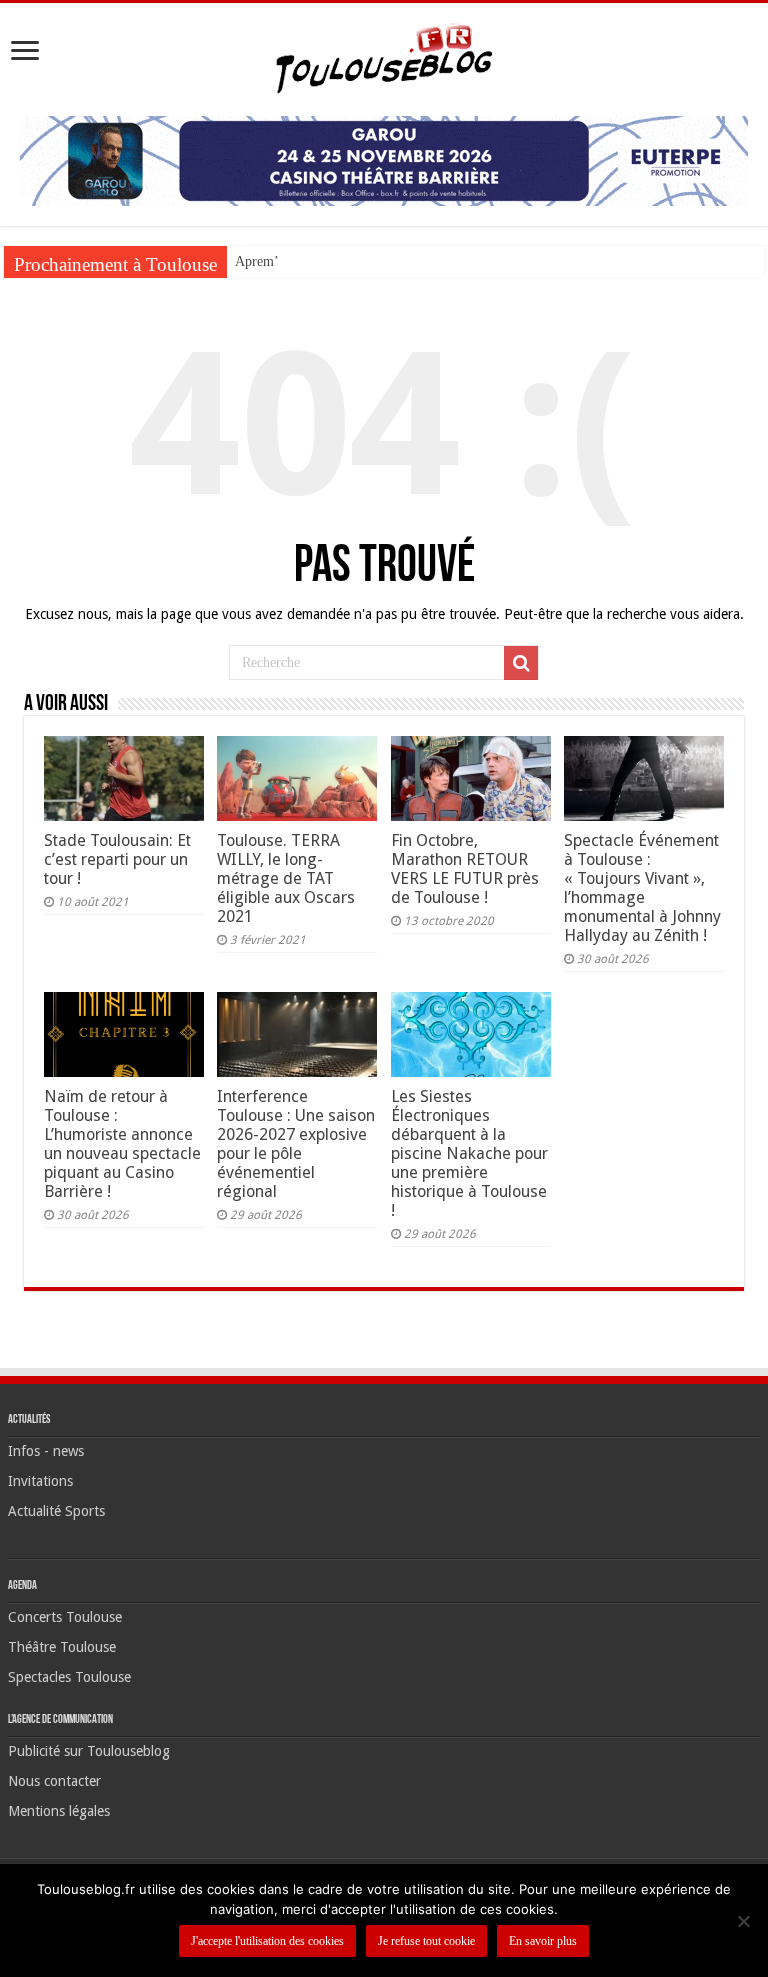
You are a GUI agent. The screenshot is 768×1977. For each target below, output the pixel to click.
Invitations (40, 1481)
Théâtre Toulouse (62, 1647)
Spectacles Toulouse (69, 1677)
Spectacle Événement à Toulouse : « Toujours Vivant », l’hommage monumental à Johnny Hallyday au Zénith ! (642, 888)
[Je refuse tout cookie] (743, 1921)
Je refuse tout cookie (426, 1941)
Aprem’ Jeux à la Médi (299, 261)
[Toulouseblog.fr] (384, 56)
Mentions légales (59, 1811)
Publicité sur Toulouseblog (89, 1751)
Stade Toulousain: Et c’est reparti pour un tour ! (117, 859)
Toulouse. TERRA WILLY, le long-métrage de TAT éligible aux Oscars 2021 (286, 878)
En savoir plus (543, 1941)
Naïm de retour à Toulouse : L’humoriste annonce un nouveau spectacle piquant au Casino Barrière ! (122, 1144)
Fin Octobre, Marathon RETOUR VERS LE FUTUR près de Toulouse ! (465, 869)
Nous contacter (54, 1781)
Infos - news (46, 1451)
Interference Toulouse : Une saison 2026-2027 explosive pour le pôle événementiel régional (296, 1144)
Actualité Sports (56, 1511)
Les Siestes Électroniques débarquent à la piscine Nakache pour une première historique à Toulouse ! (469, 1153)
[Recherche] (521, 663)
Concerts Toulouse (65, 1617)
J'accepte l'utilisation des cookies (267, 1941)
